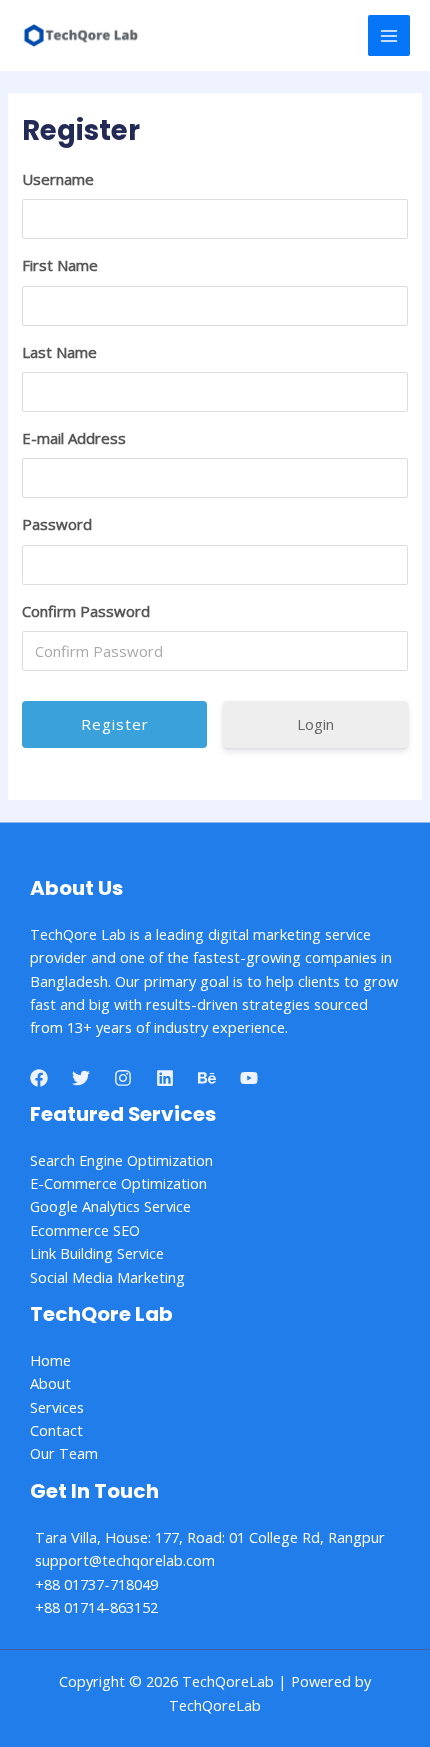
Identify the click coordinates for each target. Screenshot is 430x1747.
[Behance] (207, 1078)
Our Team (64, 1453)
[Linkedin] (165, 1078)
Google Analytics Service (110, 1206)
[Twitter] (81, 1078)
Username (58, 179)
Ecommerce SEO (85, 1230)
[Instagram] (123, 1078)
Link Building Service (97, 1253)
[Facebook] (39, 1078)
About (50, 1383)
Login (315, 724)
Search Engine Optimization (121, 1160)
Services (57, 1407)
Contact (56, 1430)
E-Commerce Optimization (118, 1183)
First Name (60, 265)
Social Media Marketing (107, 1277)
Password (57, 524)
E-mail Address (74, 438)
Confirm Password (86, 611)
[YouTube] (249, 1078)
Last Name (59, 352)
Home (50, 1360)
